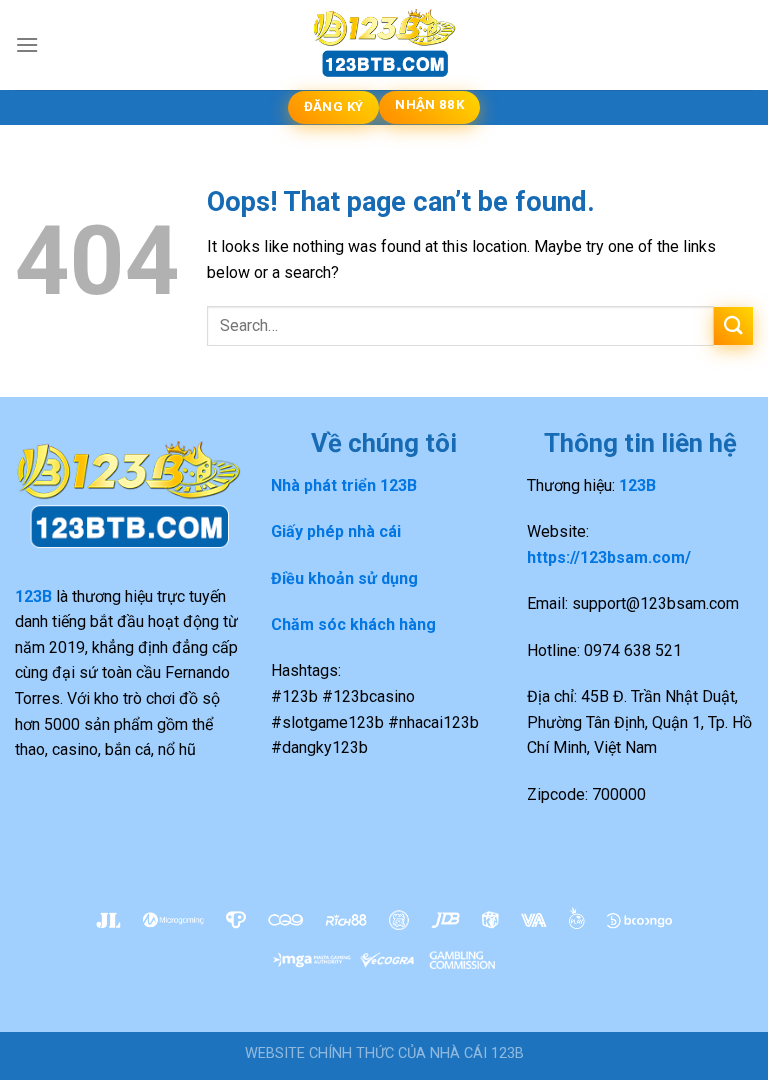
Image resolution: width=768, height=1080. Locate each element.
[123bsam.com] (384, 45)
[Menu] (27, 44)
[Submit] (733, 326)
